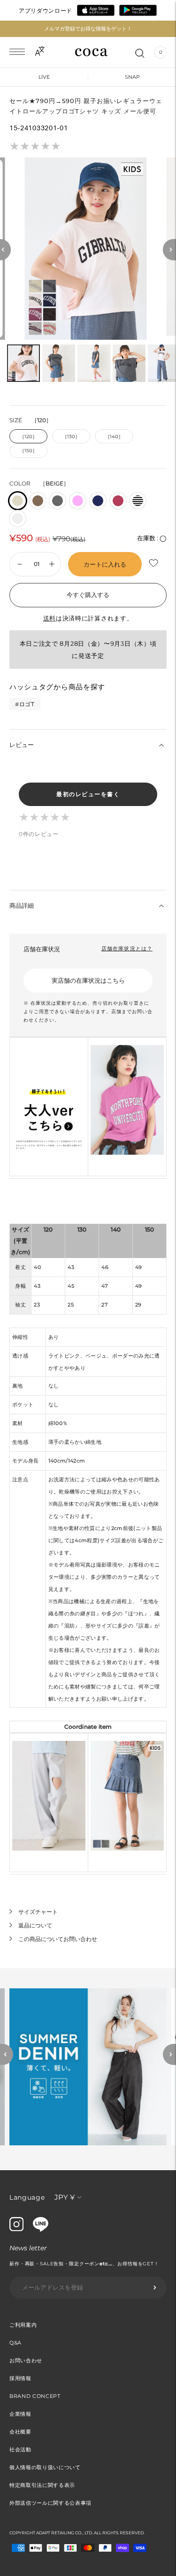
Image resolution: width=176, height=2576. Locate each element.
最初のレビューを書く (88, 794)
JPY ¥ (65, 2197)
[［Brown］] (38, 501)
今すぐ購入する (88, 595)
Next (169, 2054)
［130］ (71, 437)
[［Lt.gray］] (18, 519)
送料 (50, 618)
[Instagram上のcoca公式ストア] (16, 2229)
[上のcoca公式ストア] (41, 2229)
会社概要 (20, 2432)
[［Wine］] (118, 501)
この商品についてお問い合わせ (58, 1939)
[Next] (169, 250)
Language (27, 2197)
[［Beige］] (18, 501)
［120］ (28, 437)
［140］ (114, 437)
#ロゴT (25, 704)
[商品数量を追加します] (20, 564)
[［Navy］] (98, 501)
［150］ (28, 451)
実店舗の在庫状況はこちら (88, 980)
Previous (7, 2054)
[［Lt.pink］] (78, 501)
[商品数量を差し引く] (52, 564)
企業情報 (20, 2414)
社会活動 (20, 2449)
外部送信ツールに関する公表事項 (50, 2503)
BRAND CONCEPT (35, 2396)
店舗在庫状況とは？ (127, 948)
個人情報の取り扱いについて (45, 2467)
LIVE (44, 77)
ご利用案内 (23, 2325)
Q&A (15, 2343)
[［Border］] (138, 501)
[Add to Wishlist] (154, 564)
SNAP (132, 77)
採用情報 (20, 2378)
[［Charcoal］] (57, 501)
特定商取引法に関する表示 (42, 2485)
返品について (35, 1925)
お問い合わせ (26, 2360)
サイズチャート (38, 1912)
